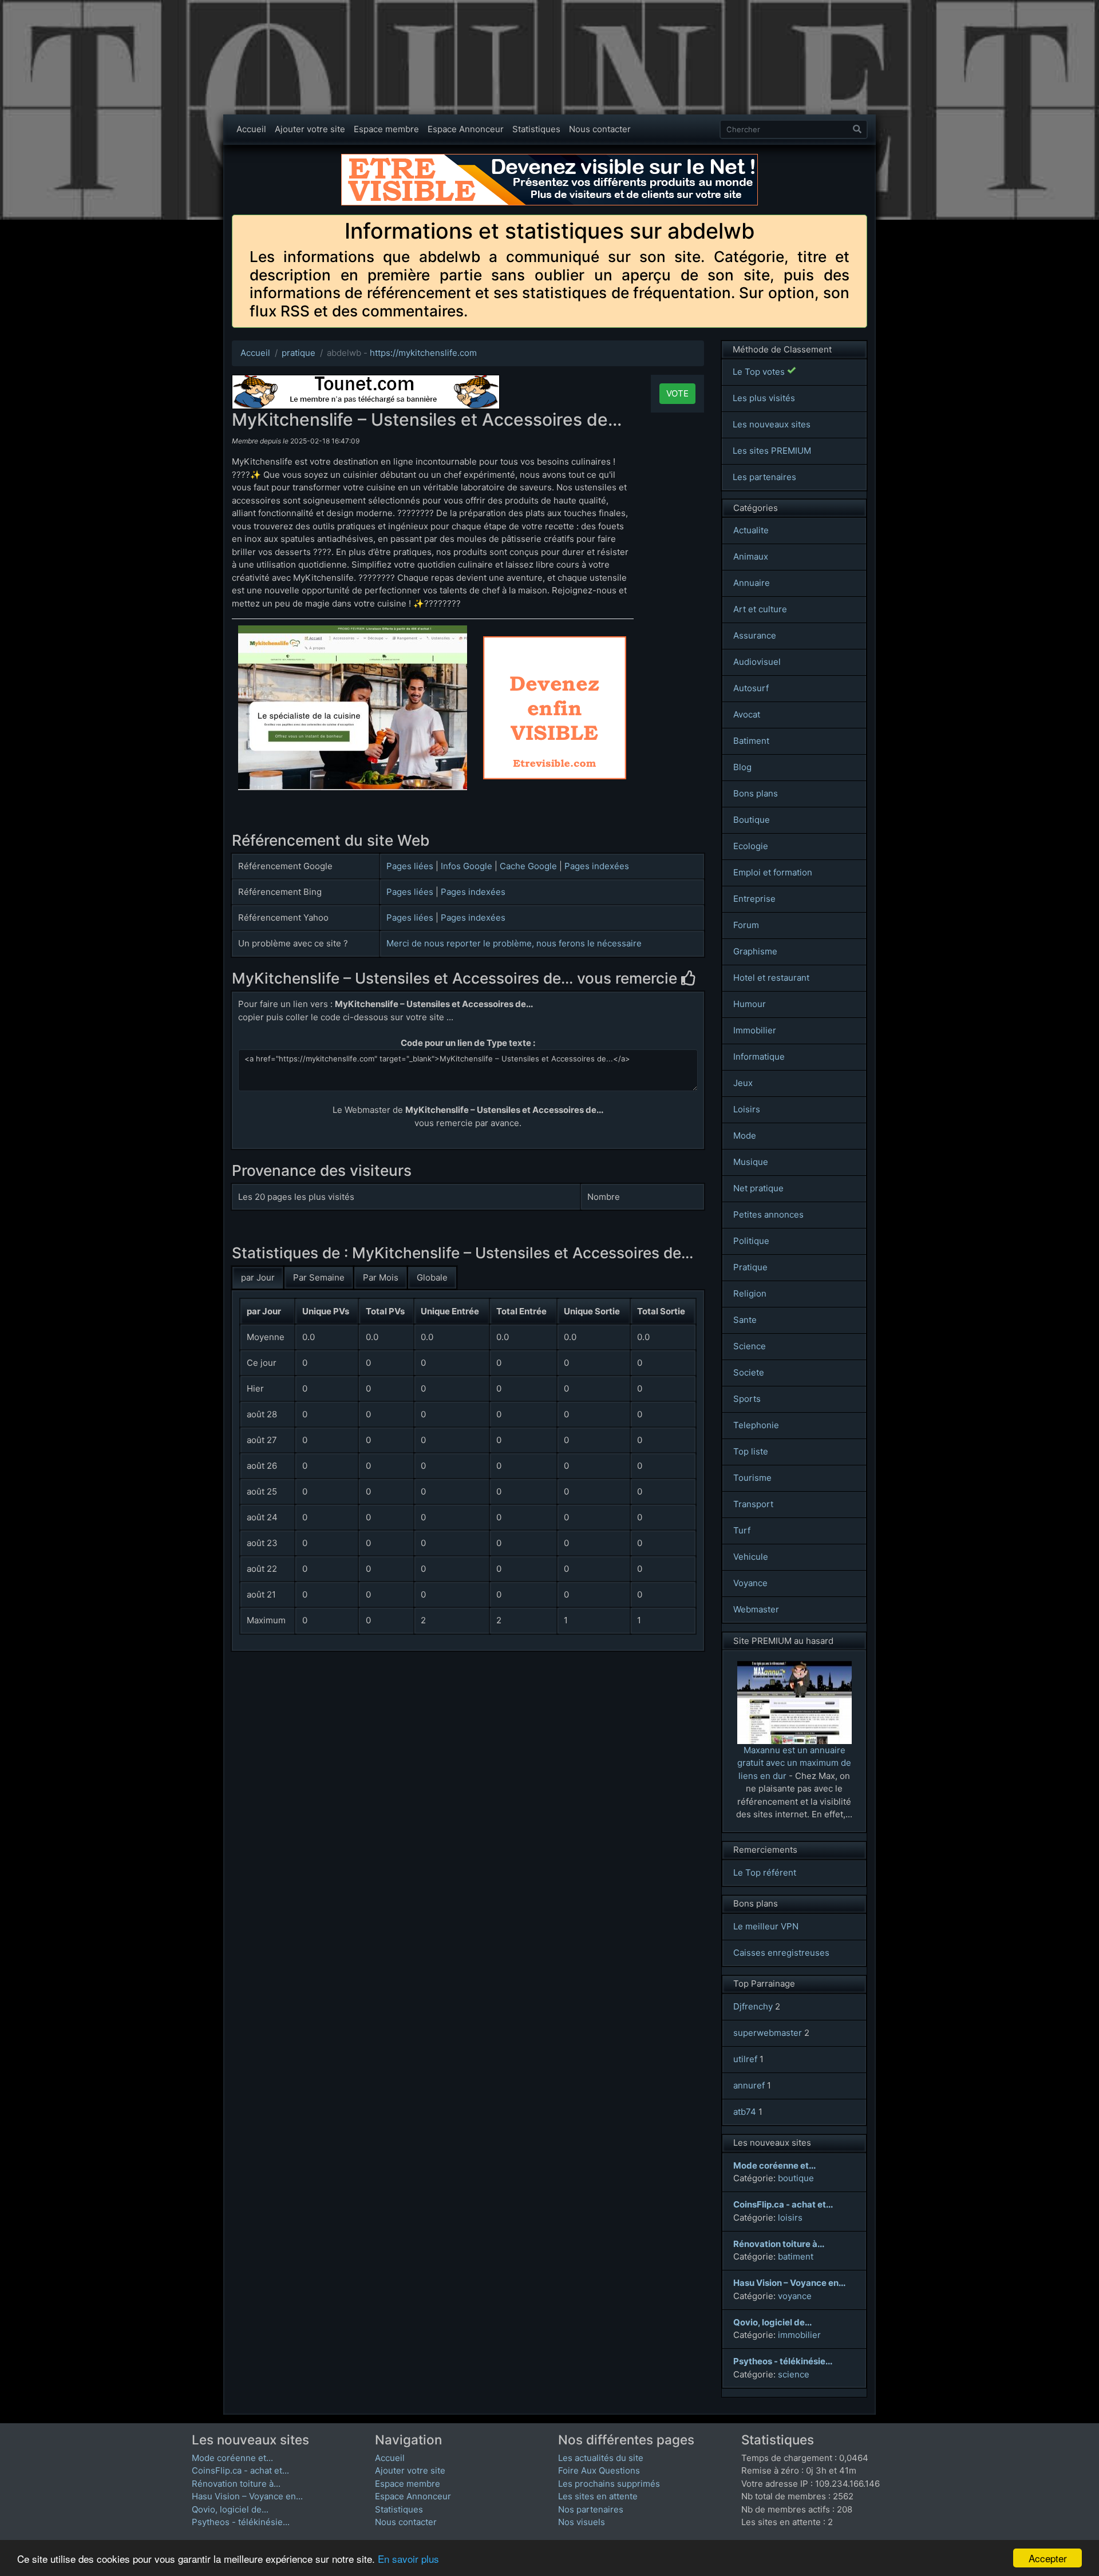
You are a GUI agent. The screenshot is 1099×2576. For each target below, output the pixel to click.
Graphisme (755, 951)
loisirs (790, 2218)
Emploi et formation (773, 872)
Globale (432, 1277)
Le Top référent (765, 1872)
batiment (796, 2256)
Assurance (755, 635)
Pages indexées (597, 866)
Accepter (1048, 2558)
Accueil (251, 129)
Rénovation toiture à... (236, 2484)
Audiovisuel (757, 662)
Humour (750, 1004)
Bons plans (756, 793)
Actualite (751, 530)
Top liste (751, 1451)
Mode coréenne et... (232, 2458)
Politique (751, 1241)
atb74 (745, 2112)
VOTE (677, 393)
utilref (745, 2059)
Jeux (743, 1083)
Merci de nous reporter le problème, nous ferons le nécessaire (514, 943)
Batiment (751, 741)
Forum (746, 925)
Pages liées (410, 866)
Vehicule (751, 1557)
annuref (749, 2085)
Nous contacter (600, 129)
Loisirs (747, 1109)
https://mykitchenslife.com (423, 353)
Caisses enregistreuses (781, 1953)
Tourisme (752, 1478)
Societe (749, 1372)
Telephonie (756, 1425)
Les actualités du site (601, 2458)
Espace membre (386, 129)
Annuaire (752, 583)
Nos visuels (582, 2522)
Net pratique (758, 1188)
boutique (796, 2178)
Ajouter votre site (310, 129)
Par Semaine (319, 1277)
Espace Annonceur (466, 129)
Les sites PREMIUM (772, 451)
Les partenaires (764, 477)
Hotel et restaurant (771, 978)
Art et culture (760, 609)
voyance (795, 2296)
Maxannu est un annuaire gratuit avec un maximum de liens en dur (794, 1763)
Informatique (759, 1057)
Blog (742, 767)
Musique (751, 1162)
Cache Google (528, 866)
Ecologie (751, 846)
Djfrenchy (753, 2006)
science (794, 2374)
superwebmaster (768, 2033)
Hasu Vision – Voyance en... (247, 2496)
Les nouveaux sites (772, 424)
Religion (750, 1293)
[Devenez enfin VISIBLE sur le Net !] (555, 642)
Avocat (747, 714)
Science (750, 1346)
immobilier (799, 2335)
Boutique (752, 820)
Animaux (751, 556)
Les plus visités (764, 398)
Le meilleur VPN (766, 1926)
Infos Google (467, 866)
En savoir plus (408, 2559)
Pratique (750, 1267)
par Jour (258, 1277)
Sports (747, 1399)
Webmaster (756, 1609)
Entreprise (754, 899)
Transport (753, 1504)
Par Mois (381, 1277)
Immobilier (755, 1030)
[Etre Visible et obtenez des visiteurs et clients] (549, 159)
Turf (742, 1530)
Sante (745, 1320)
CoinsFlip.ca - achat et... (240, 2470)
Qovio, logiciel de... (230, 2509)
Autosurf (751, 688)
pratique (299, 353)
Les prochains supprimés (609, 2484)
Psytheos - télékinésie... (241, 2522)
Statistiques (536, 129)
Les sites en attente (598, 2496)
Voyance (750, 1583)
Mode (745, 1136)
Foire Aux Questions (599, 2470)
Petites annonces (768, 1214)
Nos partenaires (591, 2509)
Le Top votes (760, 372)
